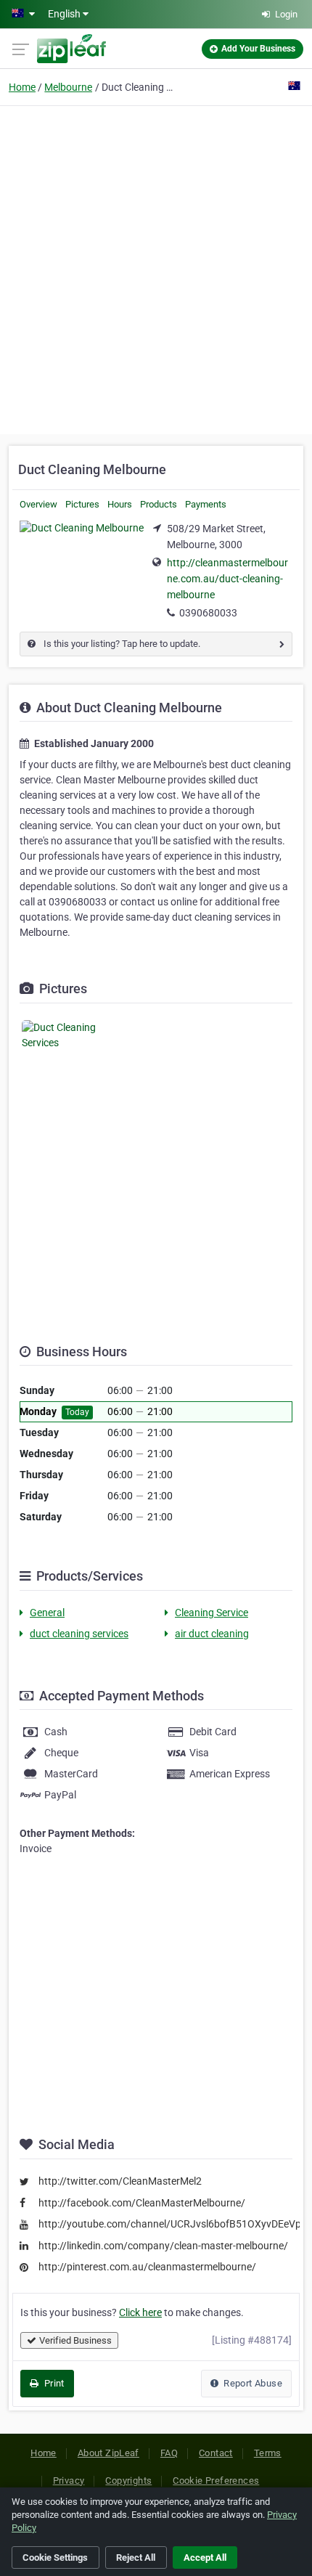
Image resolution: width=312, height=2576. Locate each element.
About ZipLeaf (108, 2453)
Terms (268, 2453)
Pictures (82, 504)
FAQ (169, 2453)
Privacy (69, 2481)
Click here (140, 2312)
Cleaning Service (212, 1613)
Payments (206, 504)
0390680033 (208, 613)
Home (22, 87)
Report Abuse (252, 2383)
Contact (216, 2453)
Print (53, 2383)
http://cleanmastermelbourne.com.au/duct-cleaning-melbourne (227, 579)
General (47, 1613)
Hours (120, 504)
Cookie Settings (55, 2557)
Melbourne (68, 87)
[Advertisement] (156, 268)
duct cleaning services (79, 1634)
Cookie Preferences (216, 2481)
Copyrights (128, 2481)
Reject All (136, 2557)
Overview (38, 504)
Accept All (205, 2557)
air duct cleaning (212, 1634)
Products (159, 504)
